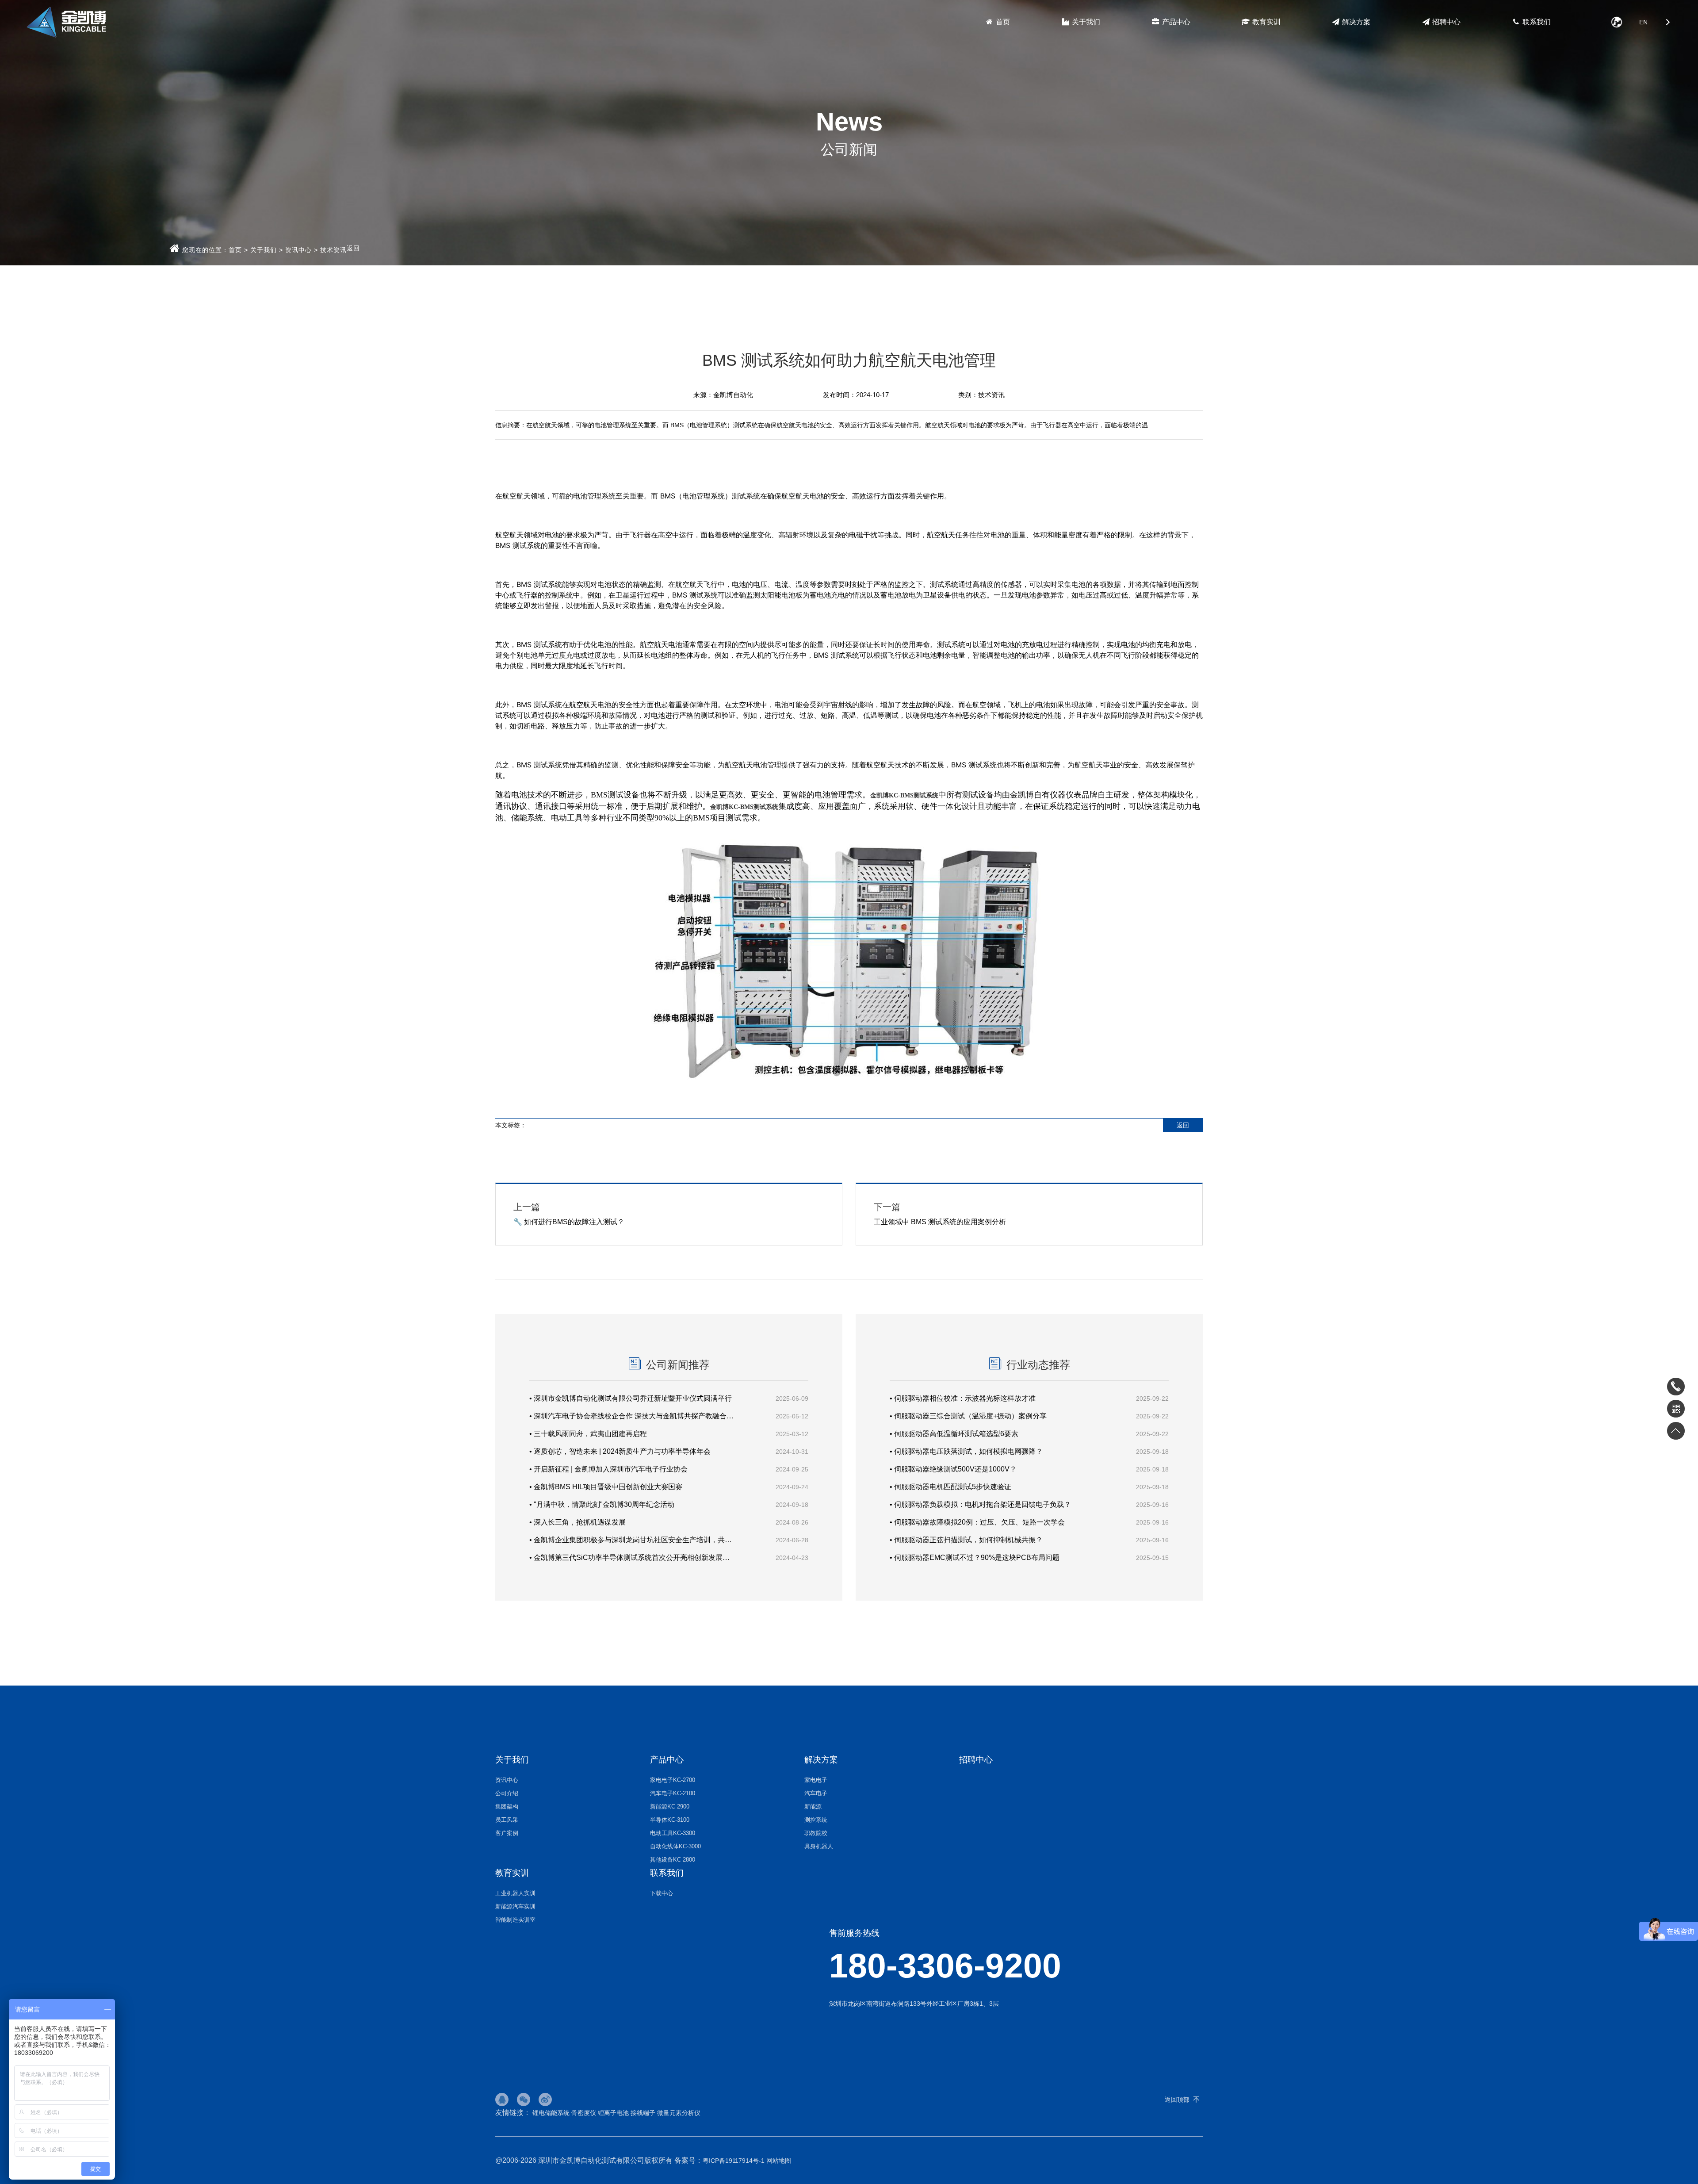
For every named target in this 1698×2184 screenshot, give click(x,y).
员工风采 (507, 1820)
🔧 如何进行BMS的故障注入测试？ (569, 1214)
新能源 (813, 1807)
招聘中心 (1446, 22)
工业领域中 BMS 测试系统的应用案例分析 (940, 1214)
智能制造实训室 (515, 1920)
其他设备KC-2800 (673, 1860)
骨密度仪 (584, 2113)
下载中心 (662, 1893)
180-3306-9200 (945, 1966)
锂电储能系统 (551, 2113)
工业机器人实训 (515, 1893)
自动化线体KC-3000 (675, 1846)
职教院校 (816, 1833)
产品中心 (1175, 22)
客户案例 (507, 1833)
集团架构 (507, 1807)
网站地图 (779, 2161)
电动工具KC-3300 (673, 1833)
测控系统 (816, 1820)
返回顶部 (1177, 2100)
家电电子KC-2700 (673, 1780)
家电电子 (816, 1780)
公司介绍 (507, 1793)
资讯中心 (298, 250)
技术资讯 (333, 250)
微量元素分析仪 (679, 2113)
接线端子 (643, 2113)
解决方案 (1355, 22)
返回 (353, 248)
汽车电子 (816, 1793)
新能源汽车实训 (515, 1906)
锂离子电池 (613, 2113)
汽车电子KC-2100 (673, 1793)
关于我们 (1085, 22)
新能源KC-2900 (670, 1807)
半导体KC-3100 (670, 1820)
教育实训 (1266, 22)
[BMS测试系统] (849, 1084)
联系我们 (1536, 22)
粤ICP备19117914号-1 (734, 2161)
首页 (1002, 22)
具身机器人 (819, 1846)
